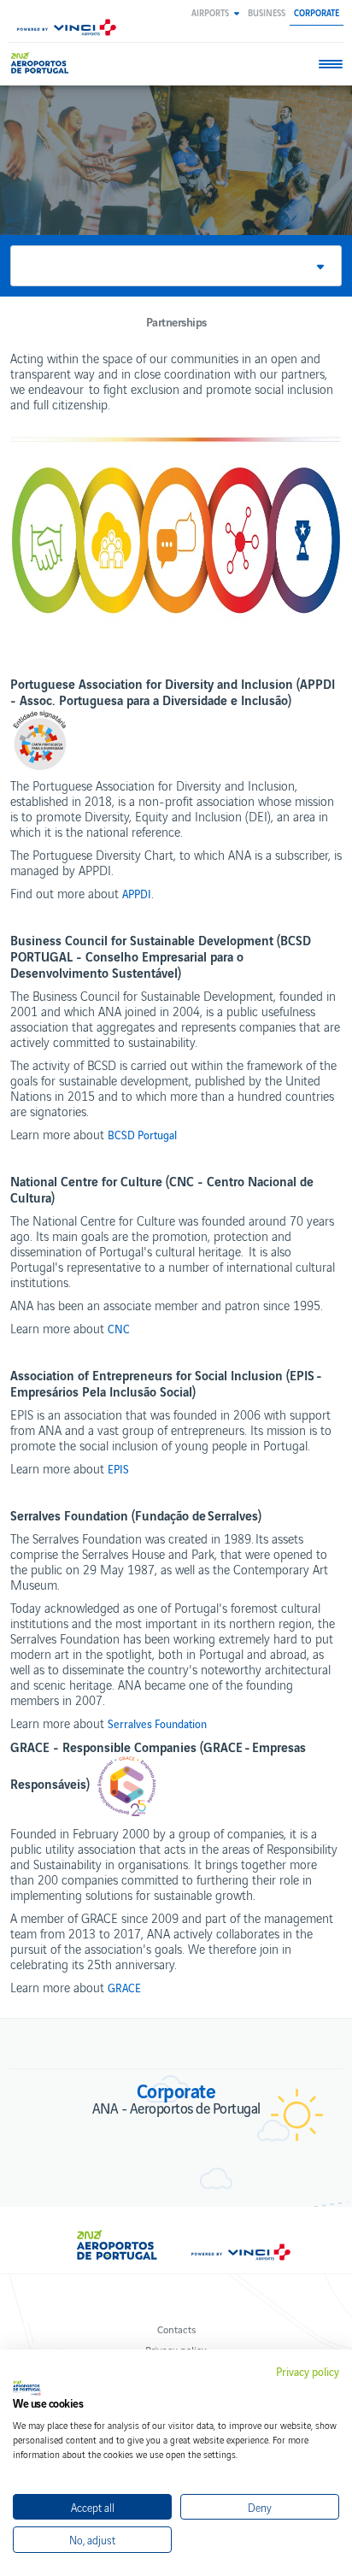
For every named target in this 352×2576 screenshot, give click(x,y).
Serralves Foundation (157, 1724)
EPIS (118, 1469)
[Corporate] (42, 63)
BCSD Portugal (142, 1135)
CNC (119, 1329)
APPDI (137, 894)
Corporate (317, 12)
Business (267, 12)
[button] (215, 12)
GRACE (124, 1988)
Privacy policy (308, 2372)
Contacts (176, 2329)
